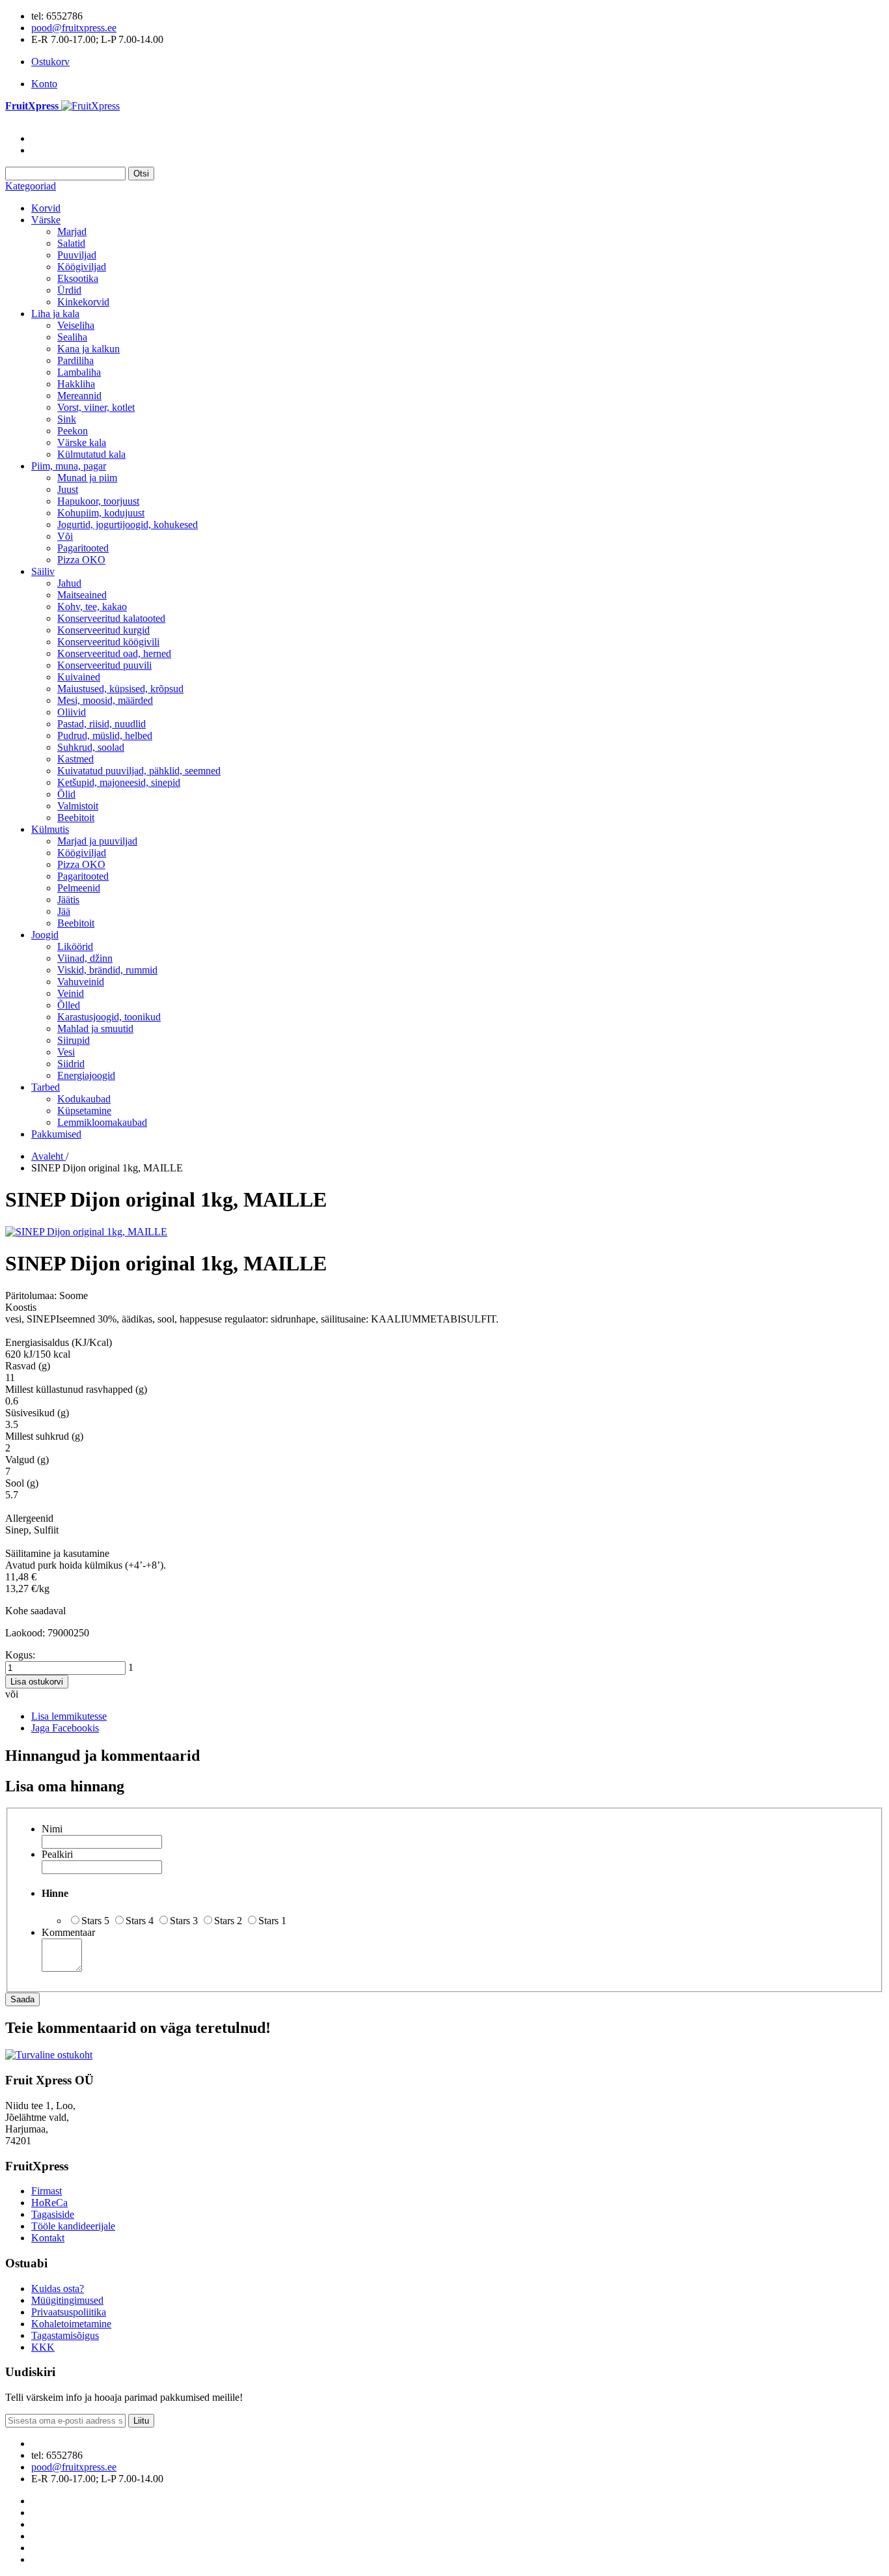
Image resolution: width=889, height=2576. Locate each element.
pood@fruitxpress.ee (74, 28)
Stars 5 (95, 1921)
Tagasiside (53, 2214)
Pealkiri (57, 1854)
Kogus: (20, 1655)
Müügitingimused (67, 2300)
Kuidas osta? (58, 2289)
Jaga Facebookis (65, 1728)
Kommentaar (68, 1932)
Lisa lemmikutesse (69, 1716)
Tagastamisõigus (65, 2335)
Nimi (52, 1829)
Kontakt (48, 2238)
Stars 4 (140, 1921)
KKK (43, 2347)
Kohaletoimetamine (71, 2324)
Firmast (47, 2191)
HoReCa (49, 2203)
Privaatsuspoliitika (69, 2312)
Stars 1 (272, 1921)
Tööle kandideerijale (73, 2226)
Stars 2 (228, 1921)
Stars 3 (184, 1921)
